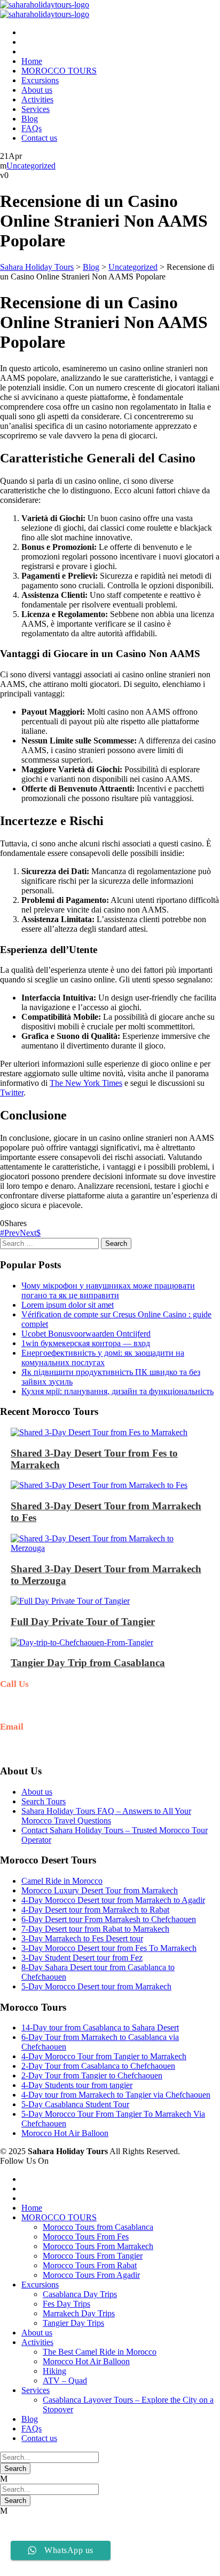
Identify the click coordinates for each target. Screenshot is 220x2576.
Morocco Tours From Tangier (93, 2256)
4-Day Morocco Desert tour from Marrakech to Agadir (113, 1900)
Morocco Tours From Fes (86, 2237)
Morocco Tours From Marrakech (98, 2246)
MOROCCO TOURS (59, 71)
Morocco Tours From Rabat (90, 2265)
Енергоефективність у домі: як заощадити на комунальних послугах (103, 1358)
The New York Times (86, 1083)
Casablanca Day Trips (80, 2294)
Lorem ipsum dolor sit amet (68, 1305)
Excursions (40, 80)
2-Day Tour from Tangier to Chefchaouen (92, 2075)
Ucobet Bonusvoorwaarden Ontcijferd (86, 1334)
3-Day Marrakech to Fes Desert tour (82, 1938)
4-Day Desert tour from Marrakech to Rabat (95, 1910)
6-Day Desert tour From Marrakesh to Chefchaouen (109, 1919)
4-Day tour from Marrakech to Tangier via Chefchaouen (116, 2095)
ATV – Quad (65, 2381)
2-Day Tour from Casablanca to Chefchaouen (98, 2066)
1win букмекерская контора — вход (86, 1343)
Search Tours (44, 1801)
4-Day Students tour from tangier (77, 2085)
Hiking (54, 2371)
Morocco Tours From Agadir (91, 2275)
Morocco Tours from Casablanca (98, 2227)
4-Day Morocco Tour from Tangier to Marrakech (104, 2056)
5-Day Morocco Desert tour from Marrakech (96, 1986)
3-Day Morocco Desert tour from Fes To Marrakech (109, 1948)
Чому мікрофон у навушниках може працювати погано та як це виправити (108, 1290)
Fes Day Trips (66, 2304)
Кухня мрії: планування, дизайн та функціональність (117, 1391)
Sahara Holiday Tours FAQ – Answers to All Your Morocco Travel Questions (106, 1816)
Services (36, 109)
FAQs (32, 128)
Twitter (12, 1093)
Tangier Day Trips (73, 2323)
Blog (30, 119)
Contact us (39, 138)
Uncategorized (31, 166)
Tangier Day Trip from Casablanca (88, 1663)
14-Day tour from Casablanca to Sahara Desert (100, 2027)
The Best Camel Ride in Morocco (100, 2352)
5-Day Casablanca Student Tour (75, 2104)
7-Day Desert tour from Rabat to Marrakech (95, 1929)
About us (37, 90)
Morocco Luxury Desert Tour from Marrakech (100, 1890)
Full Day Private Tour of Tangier (83, 1622)
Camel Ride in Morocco (62, 1881)
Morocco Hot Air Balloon (65, 2133)
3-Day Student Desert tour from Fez (82, 1958)
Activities (37, 99)
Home (32, 61)
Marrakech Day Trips (79, 2313)
